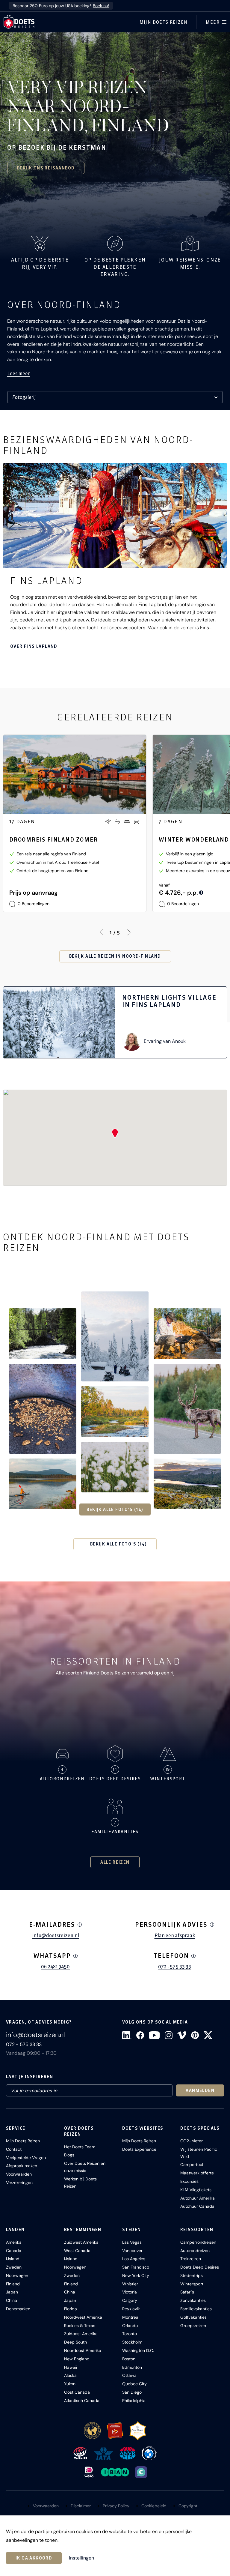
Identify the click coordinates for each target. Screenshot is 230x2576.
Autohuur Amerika (198, 2198)
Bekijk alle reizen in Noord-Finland (115, 956)
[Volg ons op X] (208, 2035)
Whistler (130, 2284)
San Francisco (136, 2267)
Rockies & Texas (80, 2326)
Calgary (130, 2300)
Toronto (130, 2334)
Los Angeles (134, 2259)
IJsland (13, 2259)
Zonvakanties (193, 2300)
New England (77, 2359)
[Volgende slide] (129, 932)
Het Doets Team (80, 2147)
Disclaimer (81, 2506)
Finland (13, 2284)
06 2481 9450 (55, 1967)
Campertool (192, 2165)
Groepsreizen (193, 2326)
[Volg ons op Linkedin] (127, 2035)
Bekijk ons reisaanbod (46, 168)
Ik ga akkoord (34, 2558)
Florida (71, 2309)
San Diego (132, 2392)
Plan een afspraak (175, 1935)
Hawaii (71, 2367)
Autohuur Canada (197, 2206)
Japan (12, 2292)
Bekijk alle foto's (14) (115, 1509)
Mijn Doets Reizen (164, 22)
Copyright (188, 2506)
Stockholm (132, 2342)
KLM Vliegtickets (196, 2190)
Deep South (75, 2342)
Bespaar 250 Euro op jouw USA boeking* (61, 6)
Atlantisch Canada (82, 2401)
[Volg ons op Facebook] (140, 2035)
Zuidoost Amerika (81, 2334)
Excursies (189, 2181)
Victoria (130, 2292)
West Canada (77, 2251)
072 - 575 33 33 (175, 1967)
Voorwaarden (19, 2174)
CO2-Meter (192, 2141)
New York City (136, 2275)
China (12, 2300)
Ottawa (129, 2375)
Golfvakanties (193, 2317)
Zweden (14, 2267)
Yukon (70, 2384)
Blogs (69, 2155)
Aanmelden (200, 2090)
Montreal (131, 2317)
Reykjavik (131, 2309)
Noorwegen (17, 2275)
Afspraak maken (22, 2166)
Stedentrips (192, 2275)
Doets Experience (139, 2149)
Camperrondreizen (198, 2242)
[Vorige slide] (101, 932)
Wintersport (192, 2284)
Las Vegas (132, 2242)
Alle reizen (115, 1862)
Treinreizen (191, 2259)
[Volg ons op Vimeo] (182, 2035)
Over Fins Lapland (34, 646)
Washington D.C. (138, 2350)
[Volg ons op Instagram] (169, 2035)
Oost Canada (77, 2392)
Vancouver (132, 2251)
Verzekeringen (19, 2183)
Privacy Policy (116, 2506)
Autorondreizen (195, 2251)
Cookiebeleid (154, 2506)
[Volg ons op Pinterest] (195, 2035)
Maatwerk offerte (197, 2173)
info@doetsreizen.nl (56, 1935)
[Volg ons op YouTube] (154, 2035)
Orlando (130, 2326)
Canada (14, 2251)
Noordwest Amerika (83, 2317)
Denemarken (18, 2309)
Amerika (14, 2242)
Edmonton (132, 2367)
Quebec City (134, 2384)
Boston (129, 2359)
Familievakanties (196, 2309)
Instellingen (81, 2558)
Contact (14, 2149)
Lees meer (19, 373)
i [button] (80, 1925)
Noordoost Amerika (83, 2350)
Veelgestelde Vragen (26, 2158)
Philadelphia (134, 2401)
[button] (43, 1334)
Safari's (187, 2292)
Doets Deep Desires (200, 2267)
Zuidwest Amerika (81, 2242)
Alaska (70, 2375)
